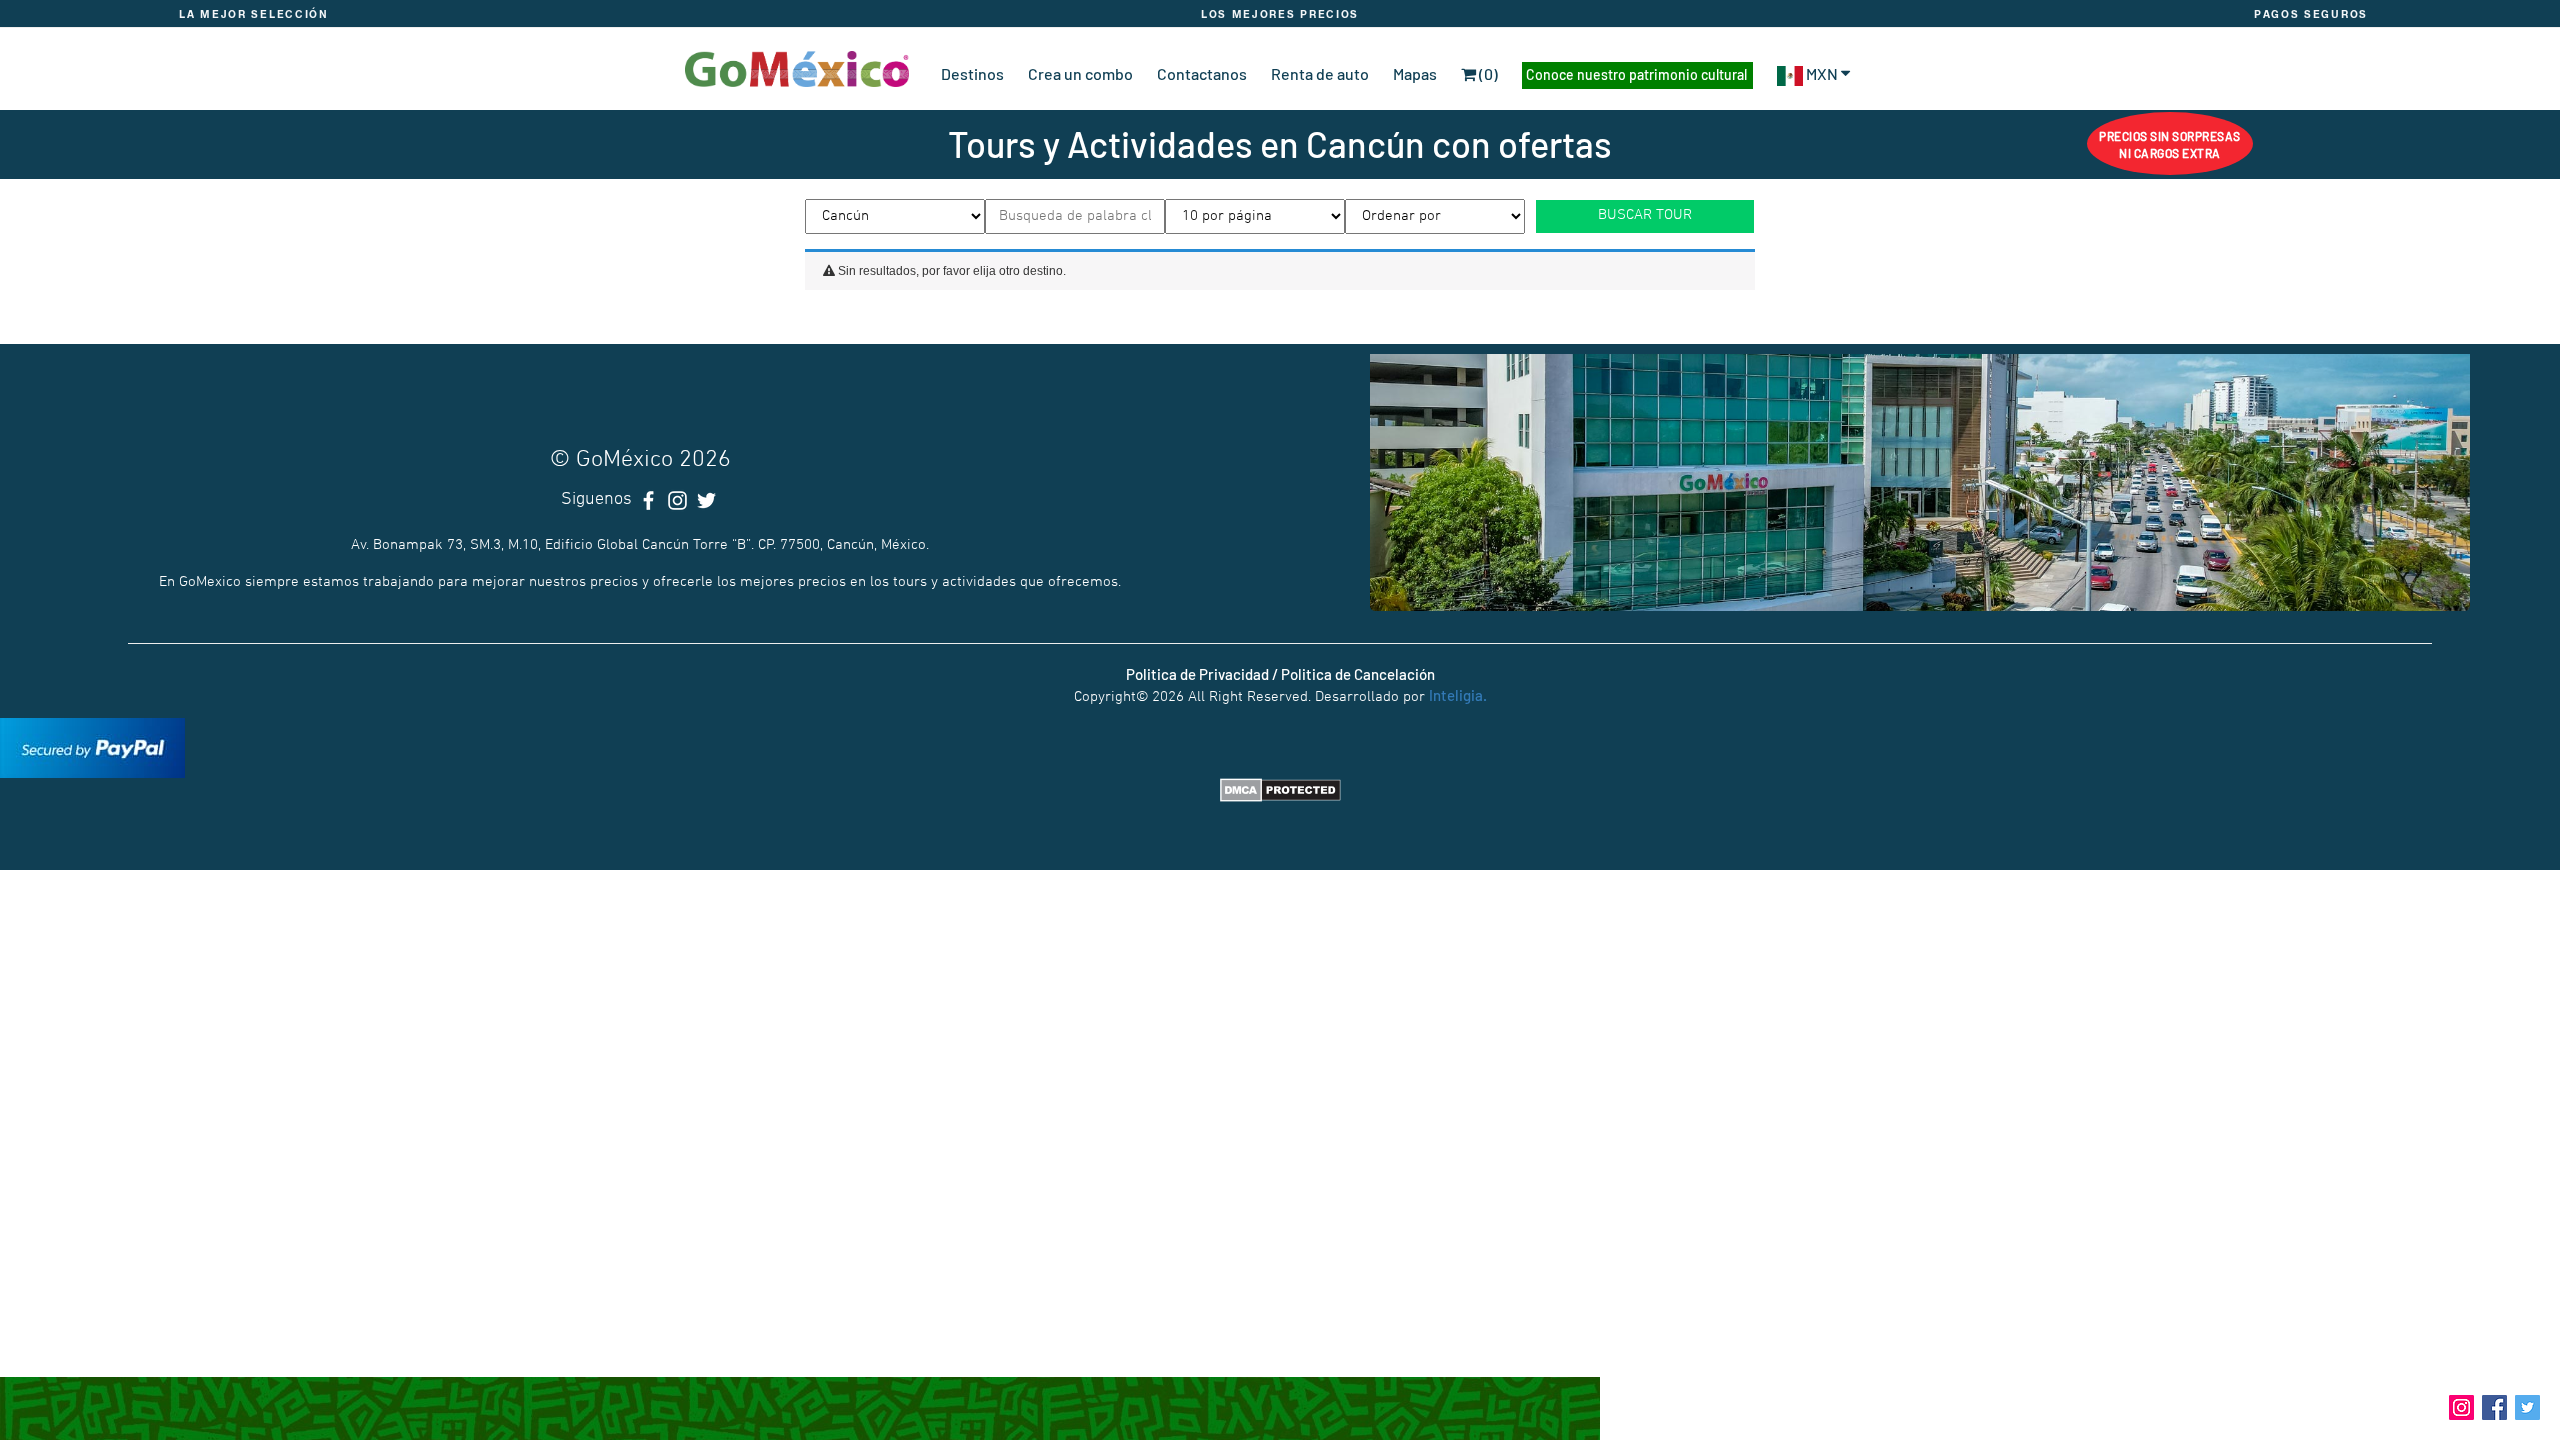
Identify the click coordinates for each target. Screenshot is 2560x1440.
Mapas (1415, 73)
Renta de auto (1320, 73)
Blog (2418, 1405)
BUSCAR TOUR (1645, 215)
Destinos (972, 73)
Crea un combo (1080, 73)
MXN (1822, 73)
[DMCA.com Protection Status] (1280, 788)
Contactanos (1202, 73)
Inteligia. (1458, 695)
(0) (1487, 73)
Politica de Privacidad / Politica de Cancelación (1280, 674)
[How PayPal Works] (92, 745)
